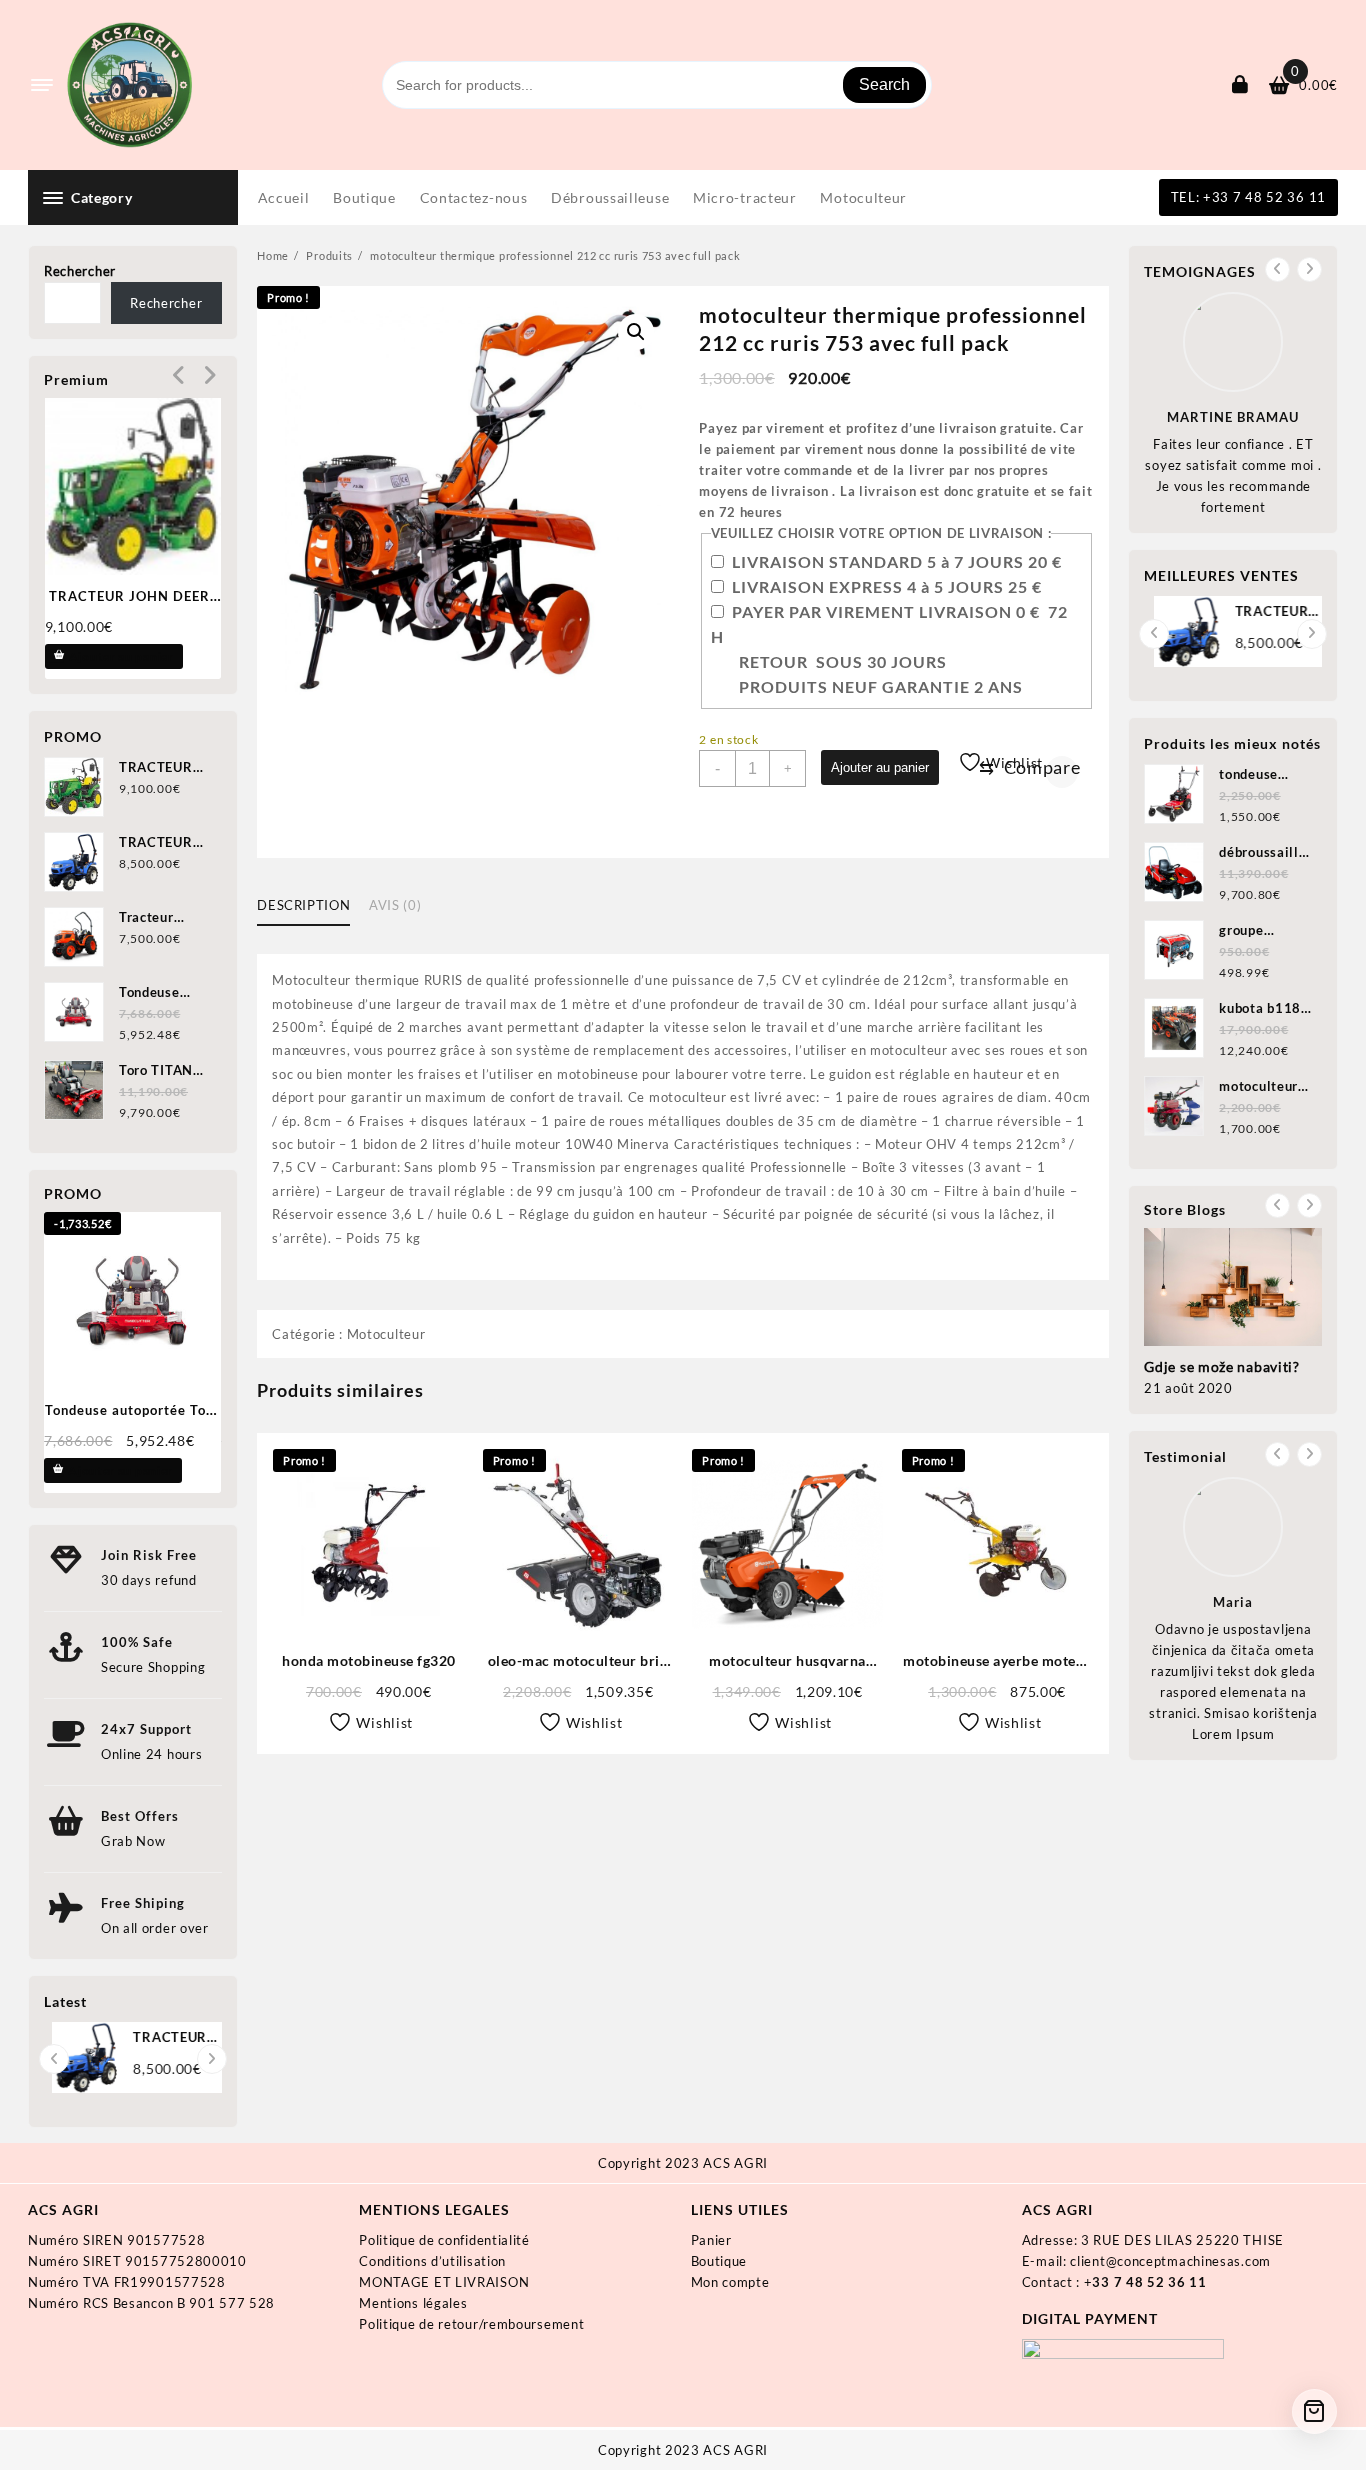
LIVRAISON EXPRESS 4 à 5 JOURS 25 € (887, 586)
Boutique (719, 2261)
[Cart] (1314, 2411)
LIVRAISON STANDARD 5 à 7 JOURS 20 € (897, 561)
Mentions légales (413, 2303)
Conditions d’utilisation (432, 2261)
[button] (636, 332)
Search (884, 84)
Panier (711, 2240)
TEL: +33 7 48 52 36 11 (1248, 197)
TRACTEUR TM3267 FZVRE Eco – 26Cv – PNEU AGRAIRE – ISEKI (166, 2038)
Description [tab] (303, 905)
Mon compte (730, 2282)
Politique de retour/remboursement (471, 2324)
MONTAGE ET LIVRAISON (444, 2282)
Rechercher (80, 271)
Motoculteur (386, 1334)
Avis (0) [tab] (395, 905)
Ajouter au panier (880, 767)
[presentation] (179, 375)
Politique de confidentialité (444, 2240)
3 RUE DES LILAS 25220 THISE (1182, 2240)
